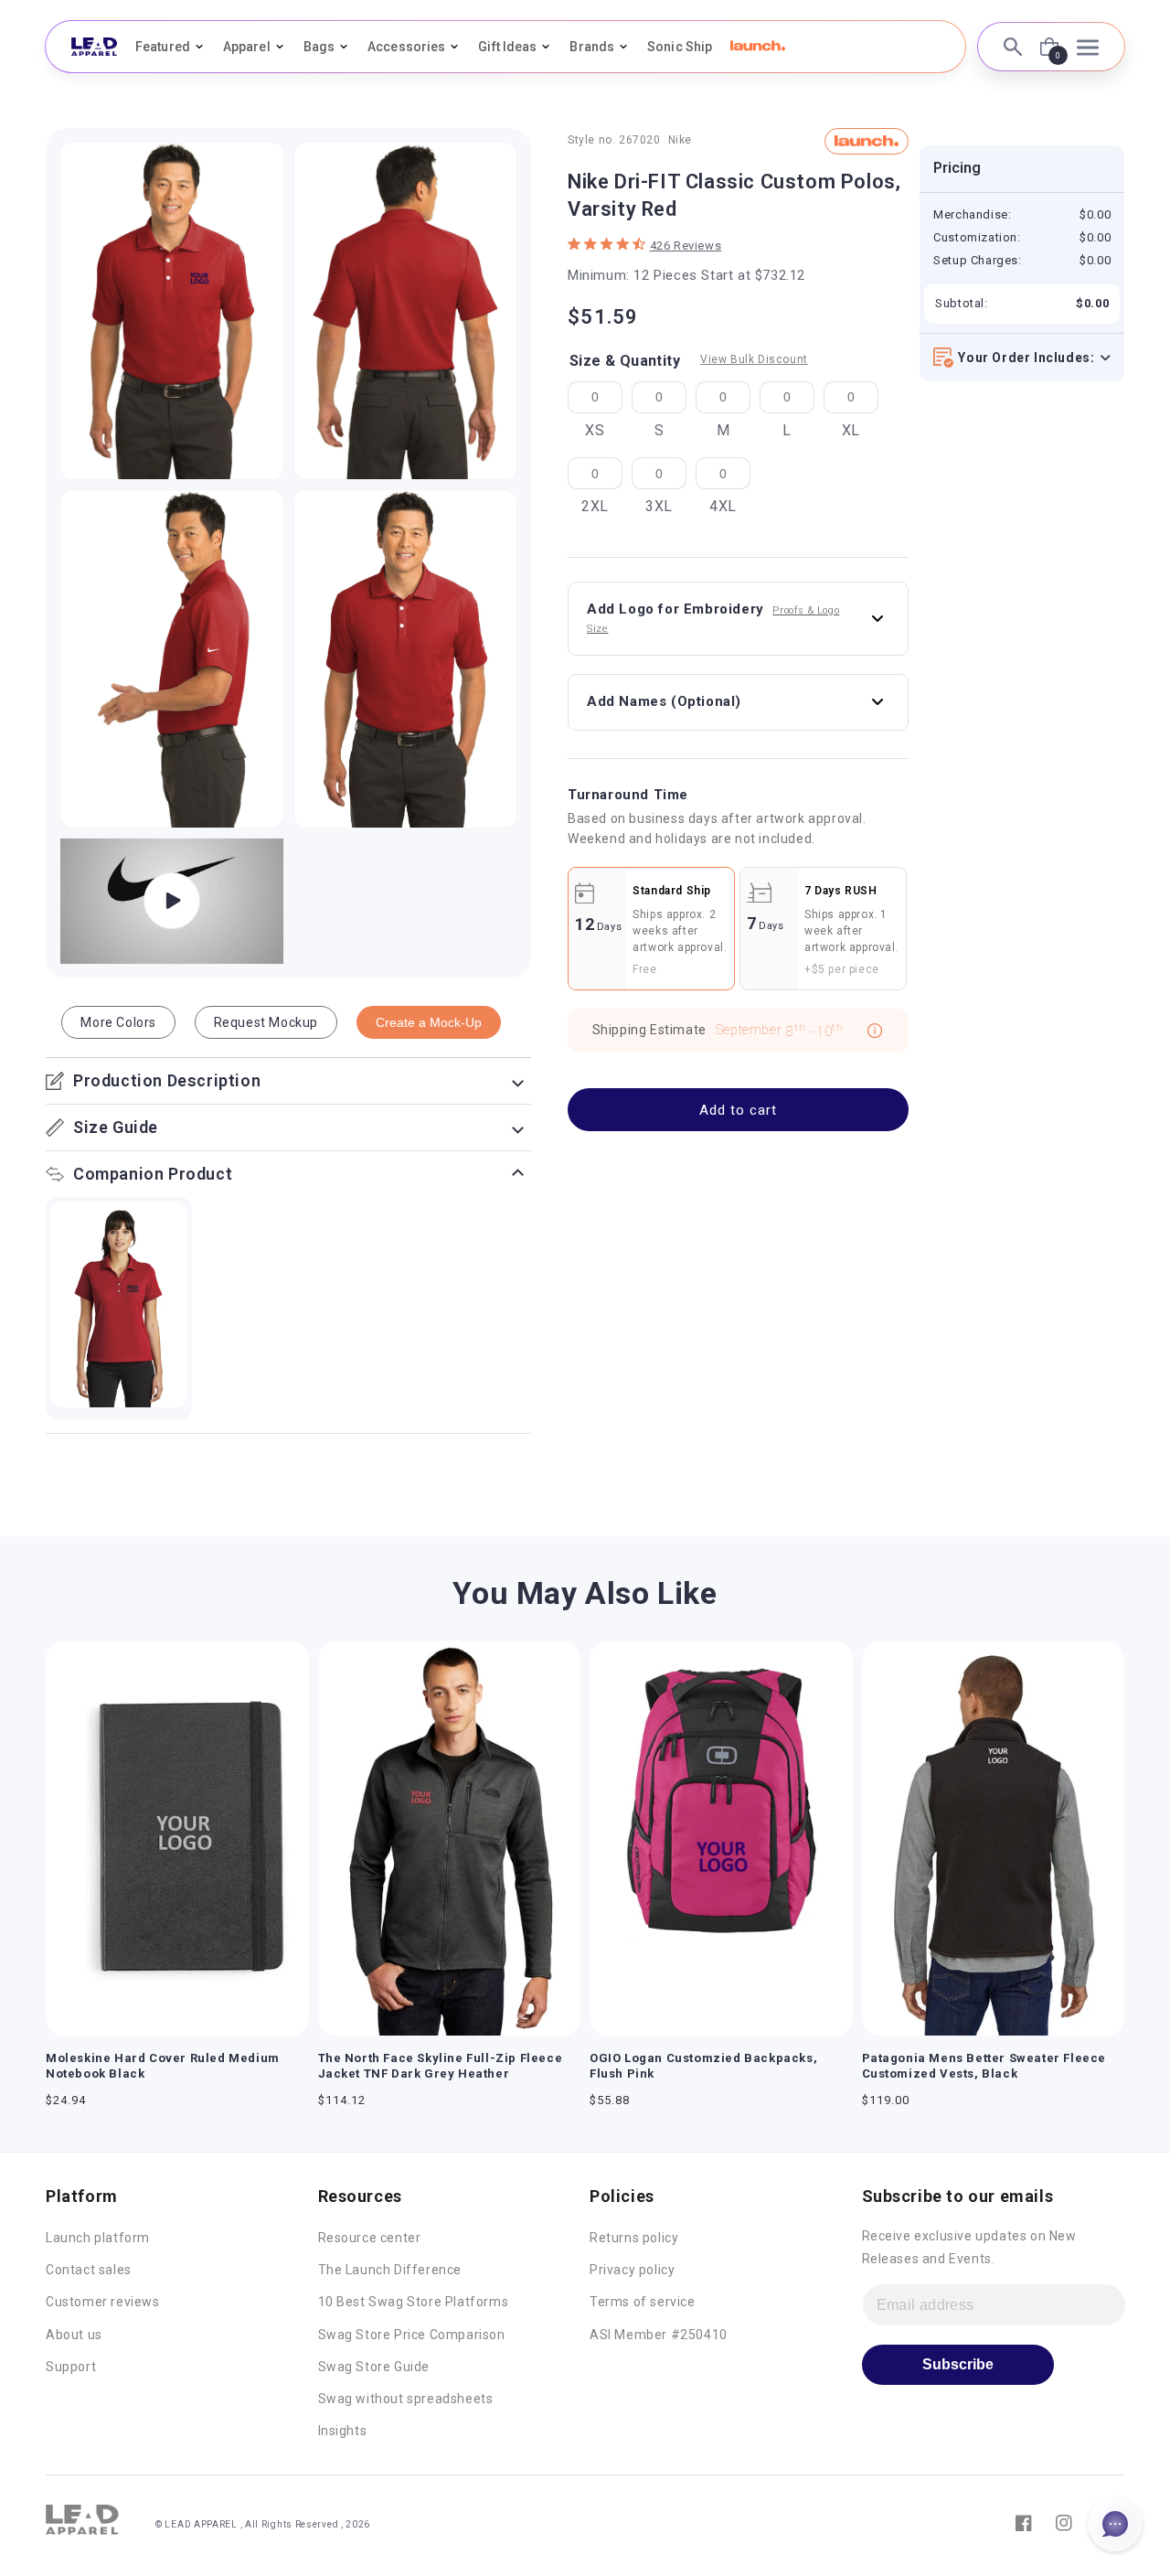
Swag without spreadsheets (406, 2399)
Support (71, 2367)
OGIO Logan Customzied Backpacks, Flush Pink (703, 2066)
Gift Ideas (507, 47)
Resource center (370, 2238)
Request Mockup (266, 1022)
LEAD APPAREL (202, 2524)
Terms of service (643, 2302)
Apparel (247, 47)
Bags (319, 47)
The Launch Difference (390, 2270)
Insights (343, 2431)
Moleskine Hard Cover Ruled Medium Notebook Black (163, 2066)
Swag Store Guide (374, 2367)
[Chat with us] (1115, 2524)
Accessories (406, 47)
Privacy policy (632, 2270)
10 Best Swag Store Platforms (414, 2302)
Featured (163, 47)
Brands (592, 47)
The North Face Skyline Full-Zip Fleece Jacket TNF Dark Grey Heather (441, 2066)
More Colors (118, 1022)
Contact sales (89, 2270)
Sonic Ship (680, 47)
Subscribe (958, 2364)
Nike (680, 141)
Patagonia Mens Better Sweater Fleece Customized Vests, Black (984, 2066)
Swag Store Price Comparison (412, 2335)
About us (74, 2335)
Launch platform (98, 2238)
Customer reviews (103, 2302)
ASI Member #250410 (659, 2335)
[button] (758, 46)
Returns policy (634, 2238)
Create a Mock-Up (429, 1022)
